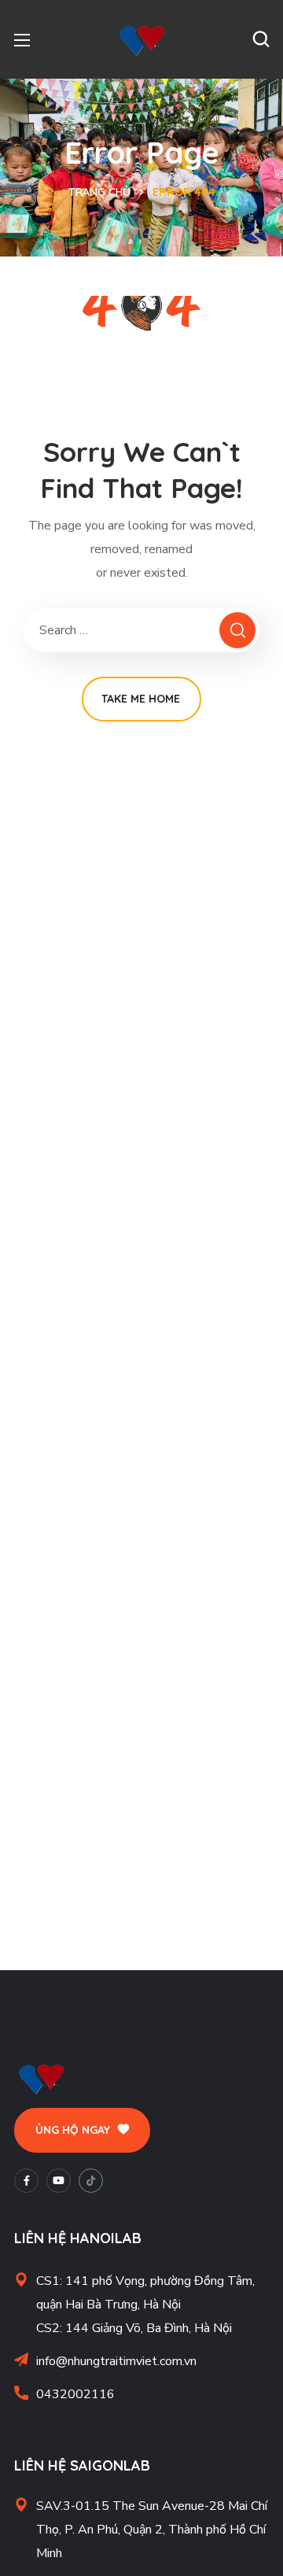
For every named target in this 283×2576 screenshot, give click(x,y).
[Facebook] (26, 2181)
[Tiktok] (91, 2181)
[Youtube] (59, 2181)
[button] (261, 39)
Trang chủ (99, 192)
